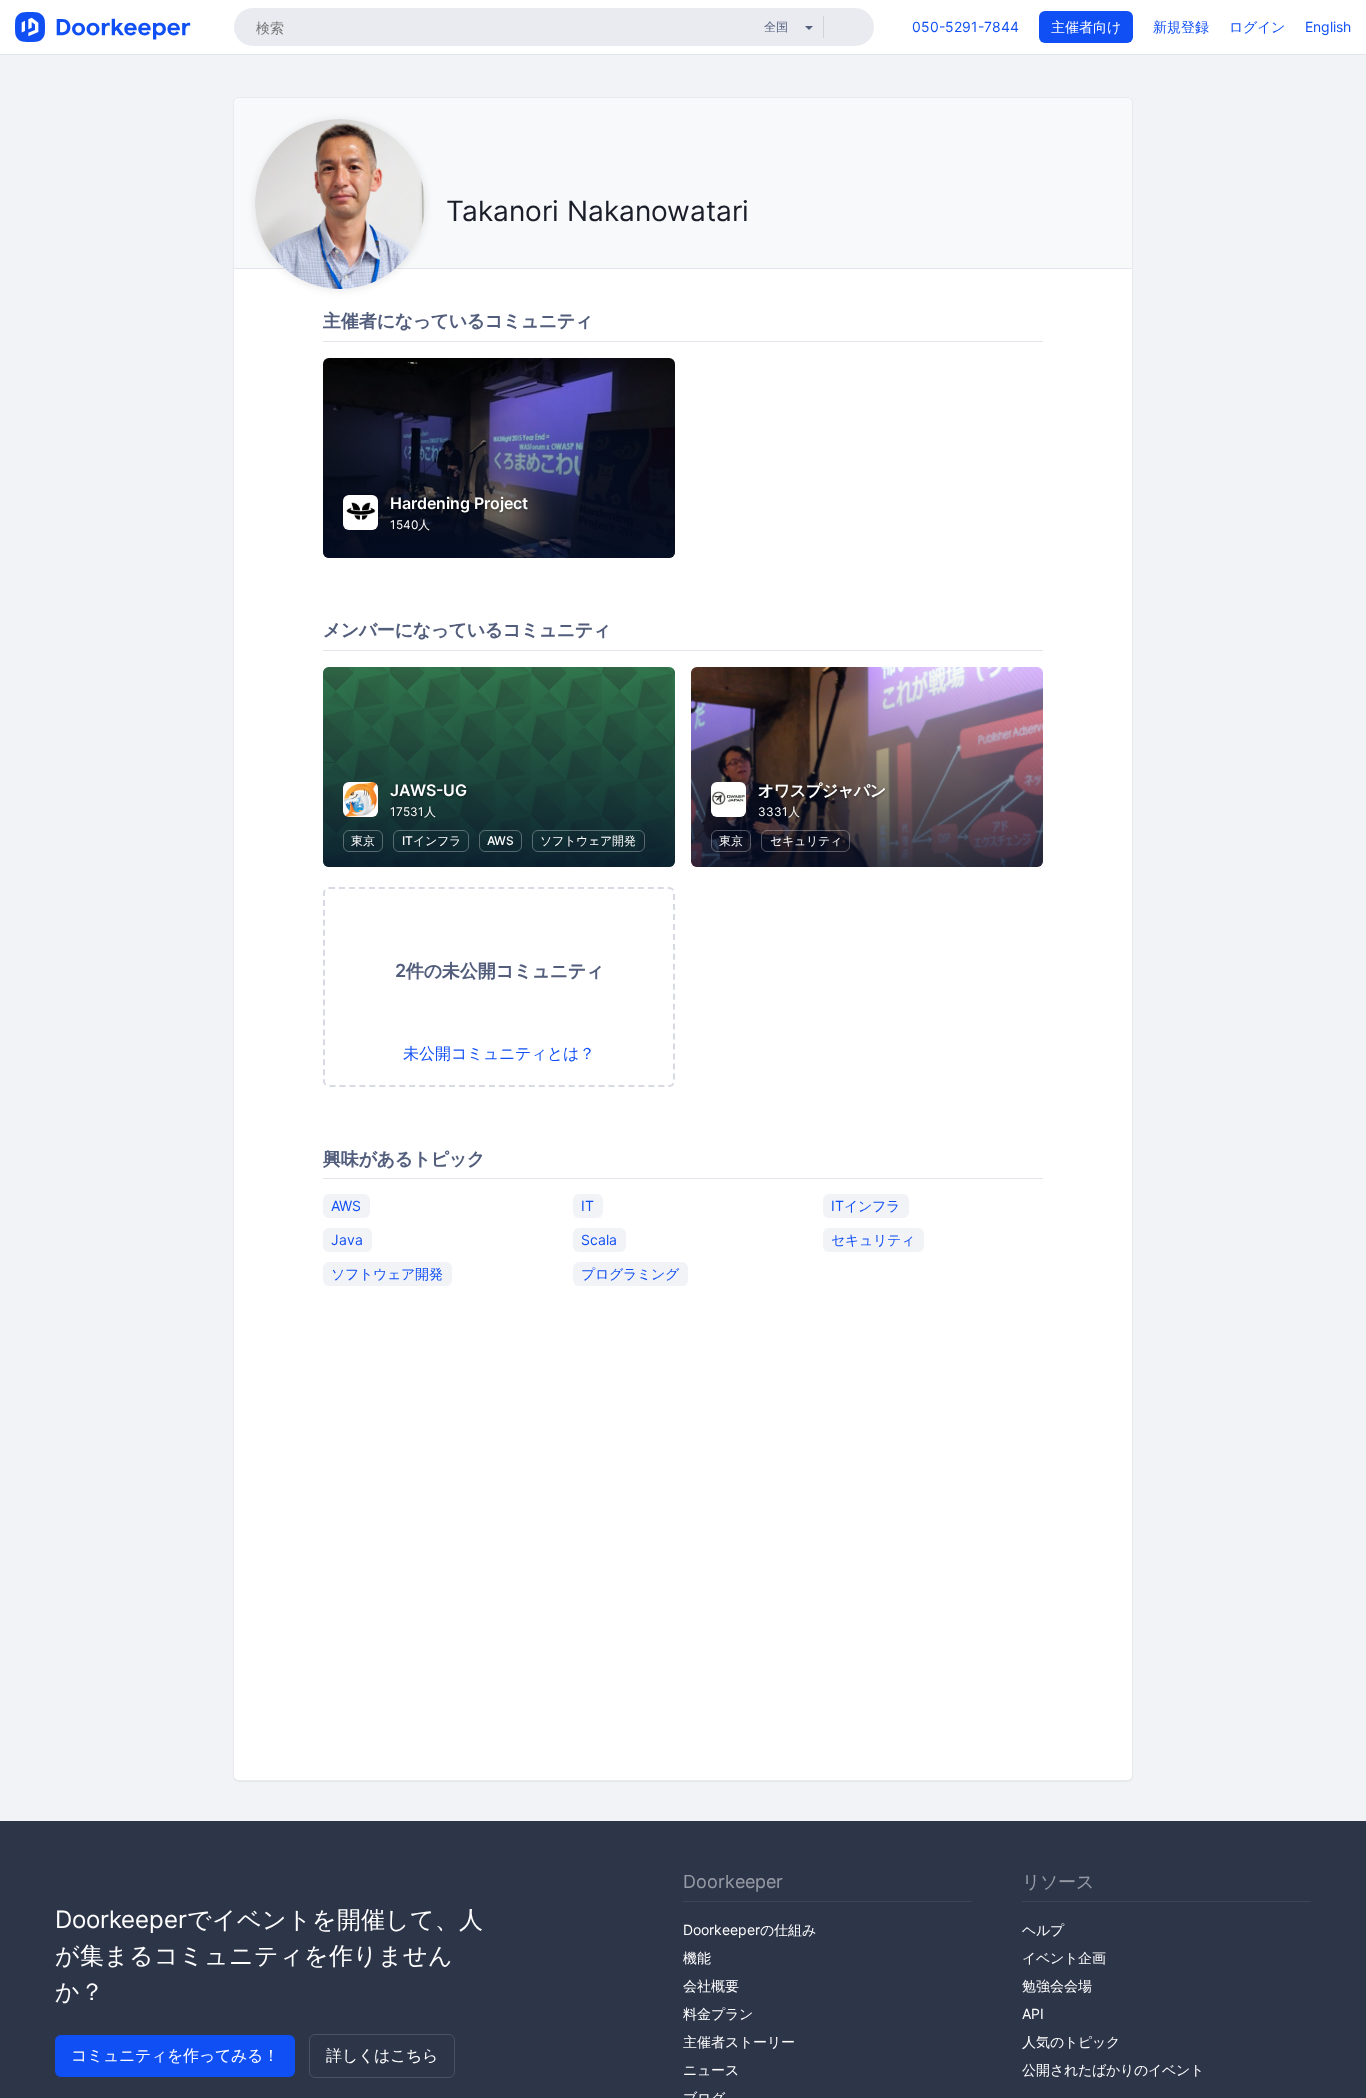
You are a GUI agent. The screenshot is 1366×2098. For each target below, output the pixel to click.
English (1328, 26)
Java (347, 1238)
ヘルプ (1043, 1929)
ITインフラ (431, 840)
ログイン (1257, 26)
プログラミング (630, 1272)
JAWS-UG (428, 790)
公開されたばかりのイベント (1113, 2069)
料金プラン (718, 2013)
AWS (500, 840)
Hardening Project (459, 503)
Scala (599, 1238)
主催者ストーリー (739, 2041)
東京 (363, 840)
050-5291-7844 (965, 26)
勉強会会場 (1057, 1985)
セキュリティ (806, 840)
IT (587, 1204)
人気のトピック (1071, 2041)
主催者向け (1086, 26)
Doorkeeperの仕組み (749, 1929)
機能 (697, 1957)
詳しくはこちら (382, 2055)
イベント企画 (1064, 1957)
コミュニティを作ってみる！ (175, 2055)
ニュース (711, 2069)
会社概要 (711, 1985)
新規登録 (1181, 26)
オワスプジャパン (822, 790)
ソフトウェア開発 (588, 840)
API (1033, 2013)
